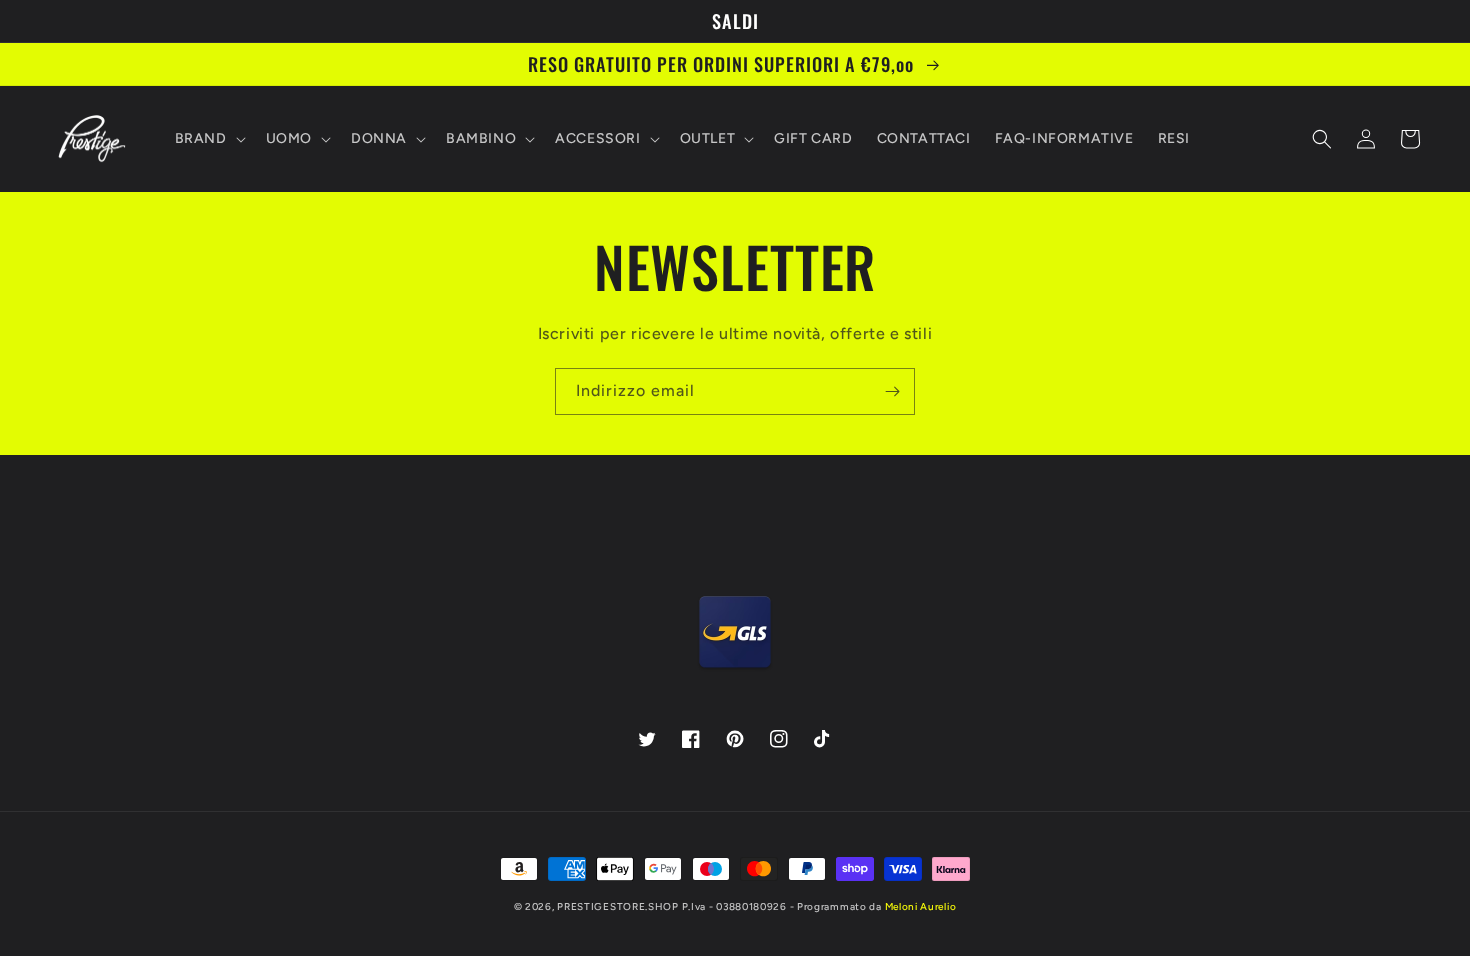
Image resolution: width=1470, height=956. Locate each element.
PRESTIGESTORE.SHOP (618, 906)
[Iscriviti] (892, 391)
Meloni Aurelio (921, 906)
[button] (208, 139)
